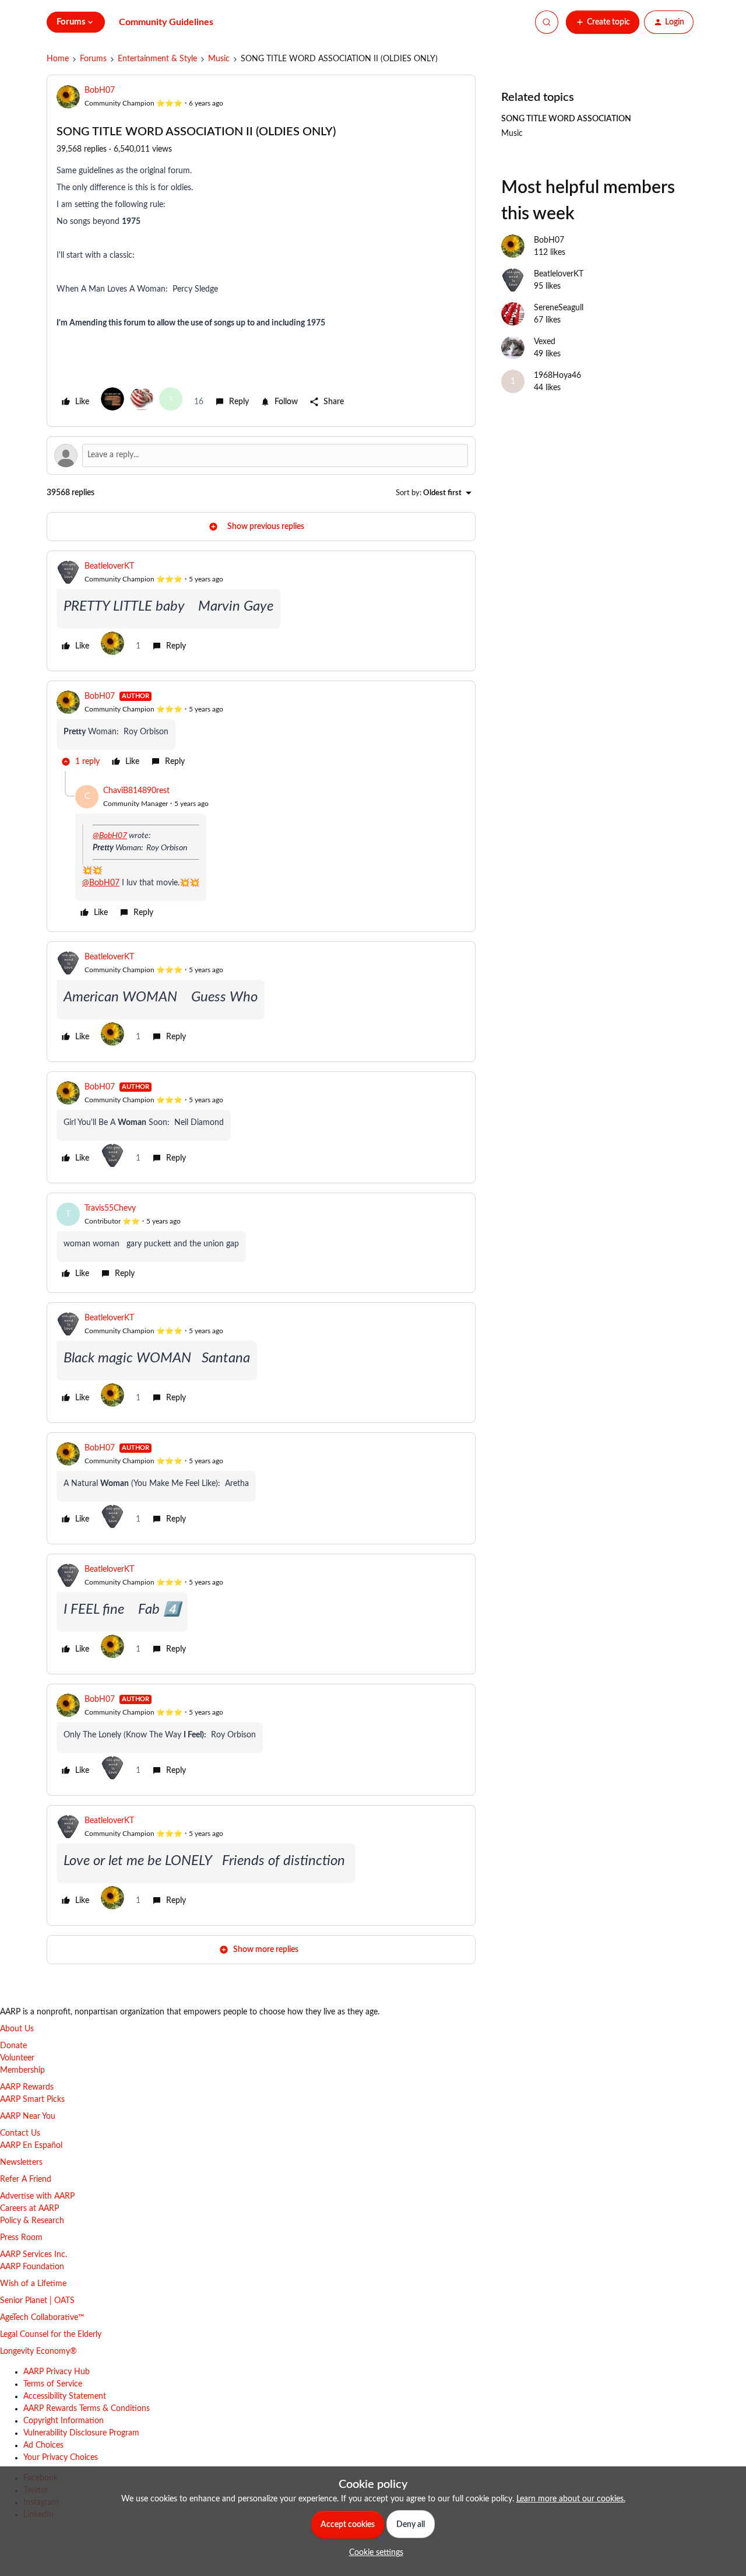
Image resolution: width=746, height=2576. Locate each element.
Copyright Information (64, 2421)
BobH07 (100, 90)
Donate (13, 2046)
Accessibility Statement (65, 2396)
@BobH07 (110, 836)
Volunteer (17, 2058)
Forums (93, 59)
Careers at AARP (29, 2209)
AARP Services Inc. (34, 2255)
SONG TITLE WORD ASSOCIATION (566, 119)
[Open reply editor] (261, 455)
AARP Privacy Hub (57, 2372)
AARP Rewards (27, 2087)
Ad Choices (43, 2445)
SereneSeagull (559, 308)
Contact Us (20, 2133)
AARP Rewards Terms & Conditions (87, 2409)
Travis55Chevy (110, 1208)
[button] (603, 22)
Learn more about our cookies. (571, 2499)
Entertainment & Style (157, 59)
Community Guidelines (166, 22)
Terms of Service (53, 2384)
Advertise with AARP (37, 2196)
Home (58, 59)
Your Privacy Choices (61, 2458)
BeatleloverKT (109, 566)
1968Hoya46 (557, 376)
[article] (261, 611)
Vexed (545, 342)
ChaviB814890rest (136, 791)
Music (219, 59)
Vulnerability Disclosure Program (81, 2433)
